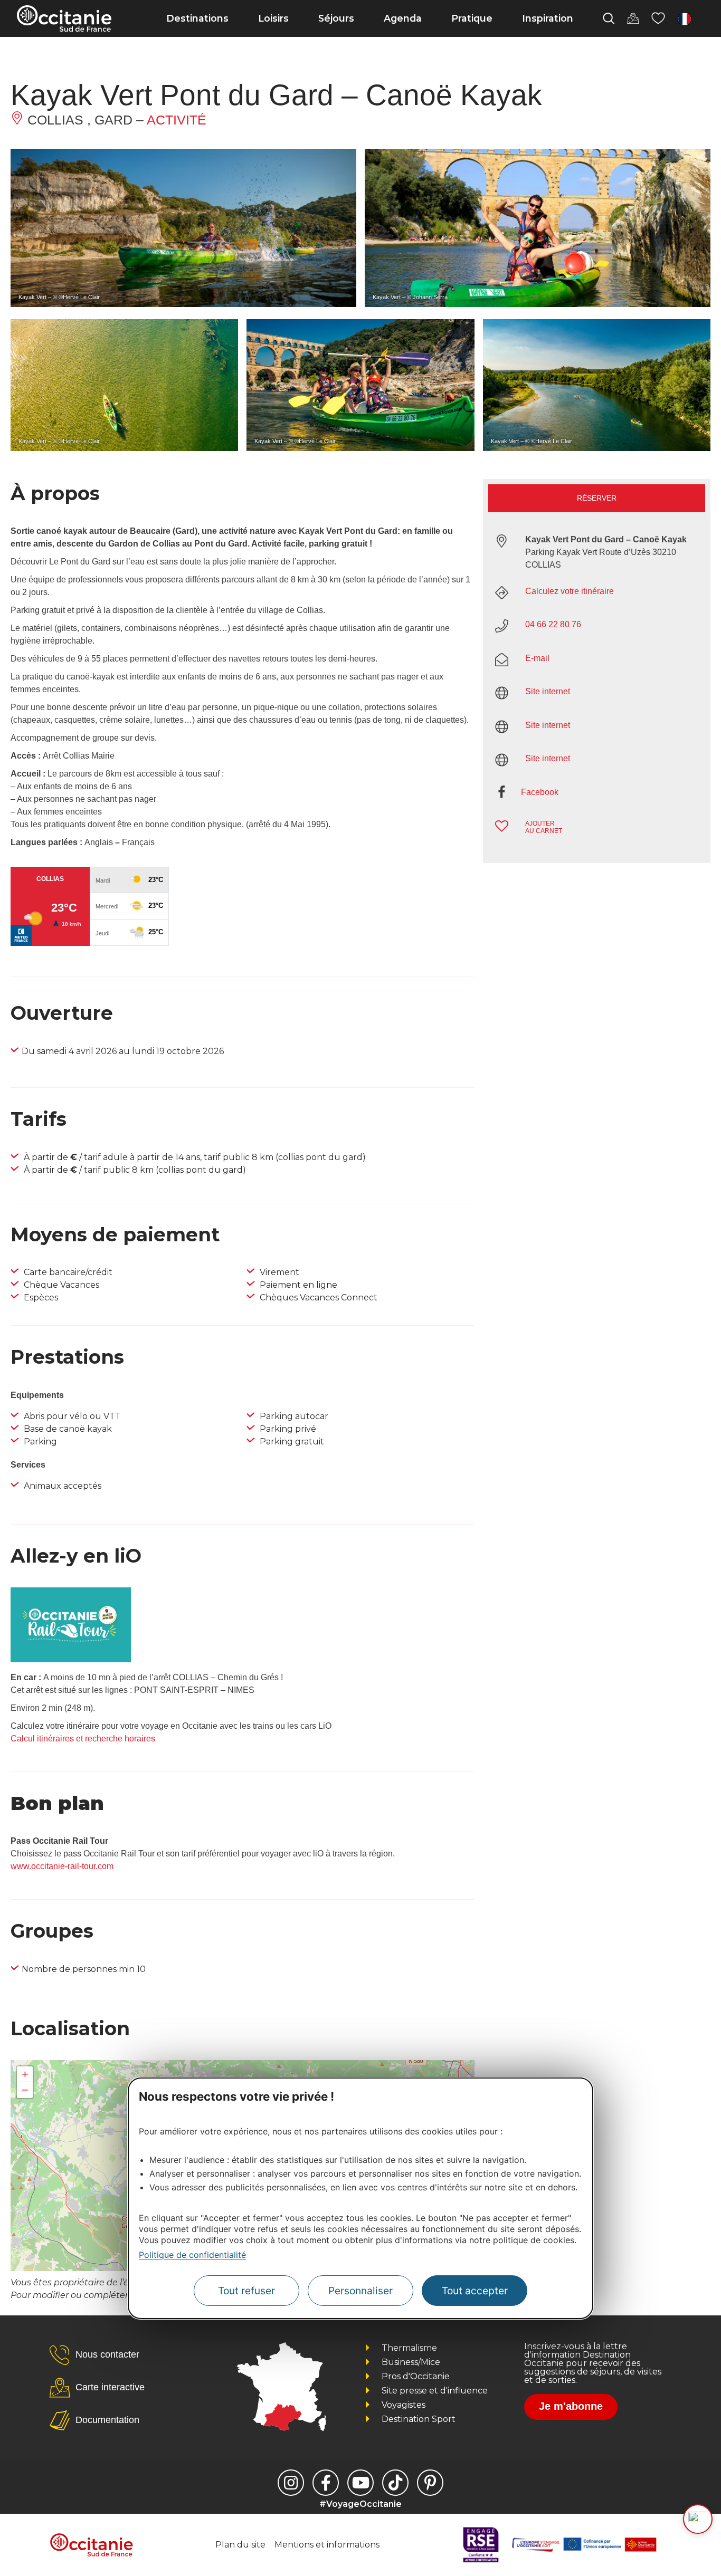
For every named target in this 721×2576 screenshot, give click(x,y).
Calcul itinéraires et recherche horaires (83, 1739)
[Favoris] (658, 18)
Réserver (597, 498)
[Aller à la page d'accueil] (64, 18)
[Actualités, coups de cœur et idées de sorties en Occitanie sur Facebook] (326, 2483)
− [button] (25, 2090)
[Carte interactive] (633, 18)
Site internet (548, 691)
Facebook (540, 792)
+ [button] (25, 2074)
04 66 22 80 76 (553, 624)
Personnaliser (360, 2291)
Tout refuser (246, 2291)
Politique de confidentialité (192, 2255)
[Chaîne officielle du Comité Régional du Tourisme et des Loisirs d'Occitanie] (360, 2483)
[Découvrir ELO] (698, 2519)
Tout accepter (475, 2291)
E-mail (537, 658)
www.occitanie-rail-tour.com (62, 1866)
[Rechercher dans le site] (609, 18)
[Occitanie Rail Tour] (71, 1659)
